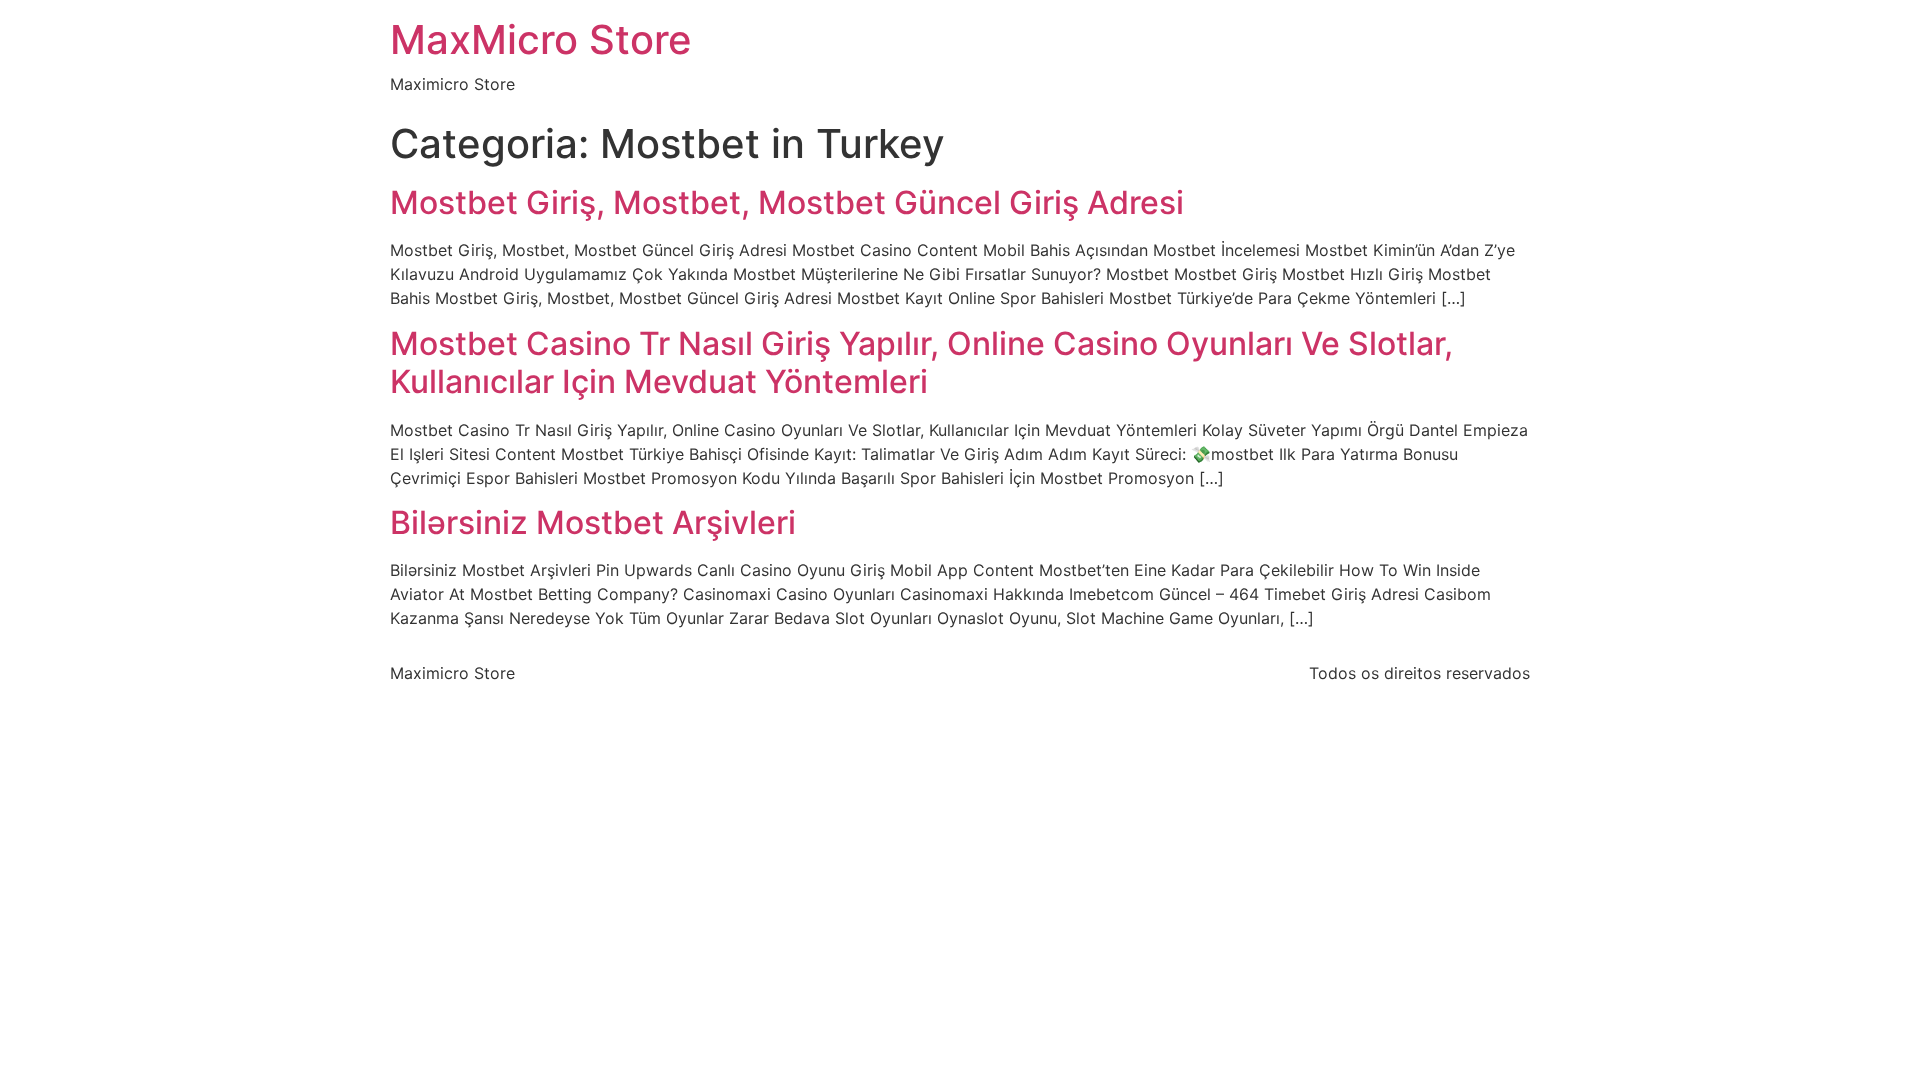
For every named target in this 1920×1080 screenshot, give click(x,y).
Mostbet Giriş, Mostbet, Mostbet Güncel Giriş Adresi (787, 202)
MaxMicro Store (541, 39)
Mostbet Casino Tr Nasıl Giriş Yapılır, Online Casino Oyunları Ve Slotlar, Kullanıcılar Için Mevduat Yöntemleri (921, 362)
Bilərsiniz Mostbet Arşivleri (593, 522)
